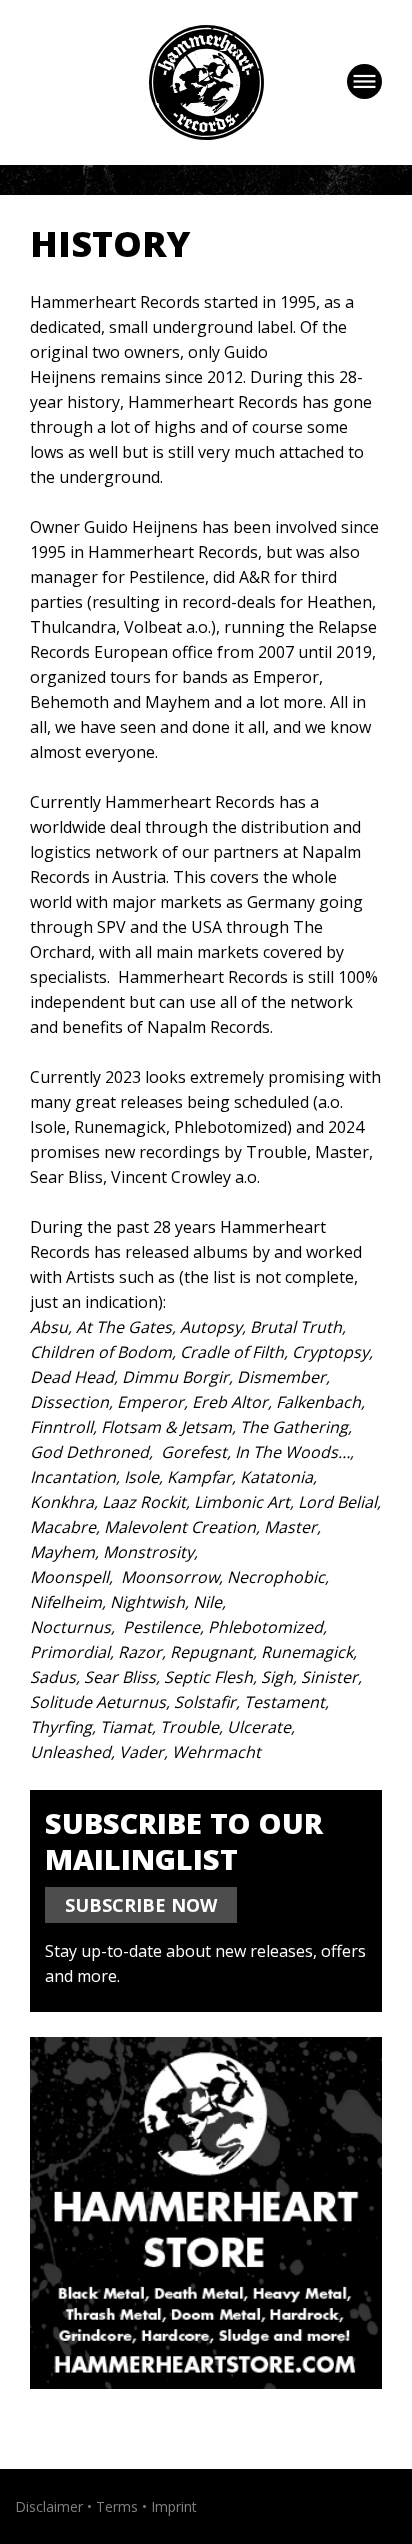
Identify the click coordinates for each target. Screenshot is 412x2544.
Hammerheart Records (206, 82)
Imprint (174, 2506)
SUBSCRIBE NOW (141, 1905)
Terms (117, 2506)
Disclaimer (49, 2506)
